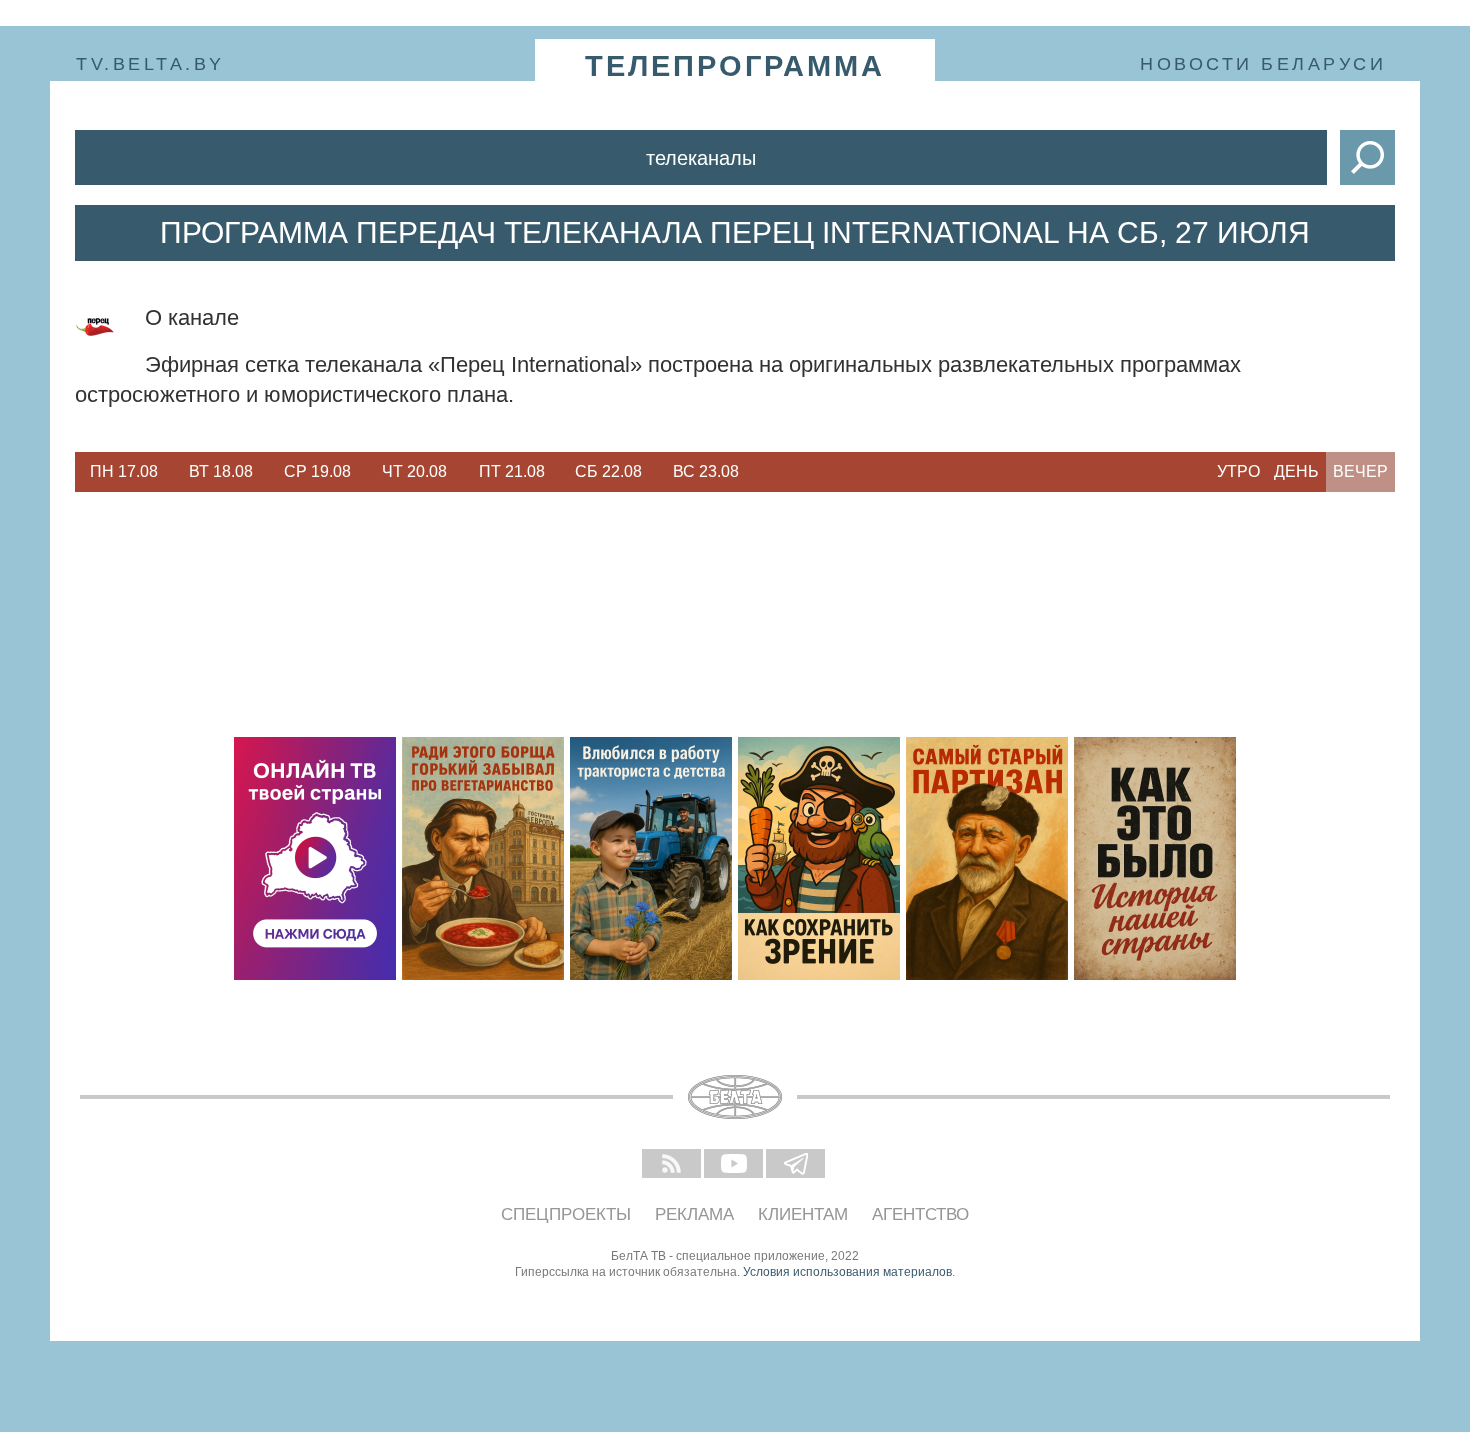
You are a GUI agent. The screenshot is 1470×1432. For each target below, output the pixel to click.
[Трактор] (651, 858)
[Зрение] (819, 858)
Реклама (694, 1214)
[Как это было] (1155, 858)
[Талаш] (987, 858)
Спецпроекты (566, 1214)
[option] (123, 472)
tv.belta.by (150, 64)
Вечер (1360, 471)
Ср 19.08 (317, 471)
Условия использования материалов (847, 1272)
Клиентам (803, 1214)
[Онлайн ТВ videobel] (315, 858)
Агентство (920, 1214)
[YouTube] (735, 1165)
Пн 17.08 (124, 471)
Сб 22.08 (608, 471)
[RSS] (673, 1165)
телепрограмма (735, 66)
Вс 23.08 (706, 471)
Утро (1238, 471)
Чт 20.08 (414, 471)
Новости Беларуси (1263, 64)
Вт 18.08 (221, 471)
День (1296, 471)
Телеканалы (701, 158)
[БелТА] (735, 1097)
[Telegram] (797, 1165)
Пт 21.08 (512, 471)
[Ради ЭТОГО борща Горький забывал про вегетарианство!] (483, 858)
